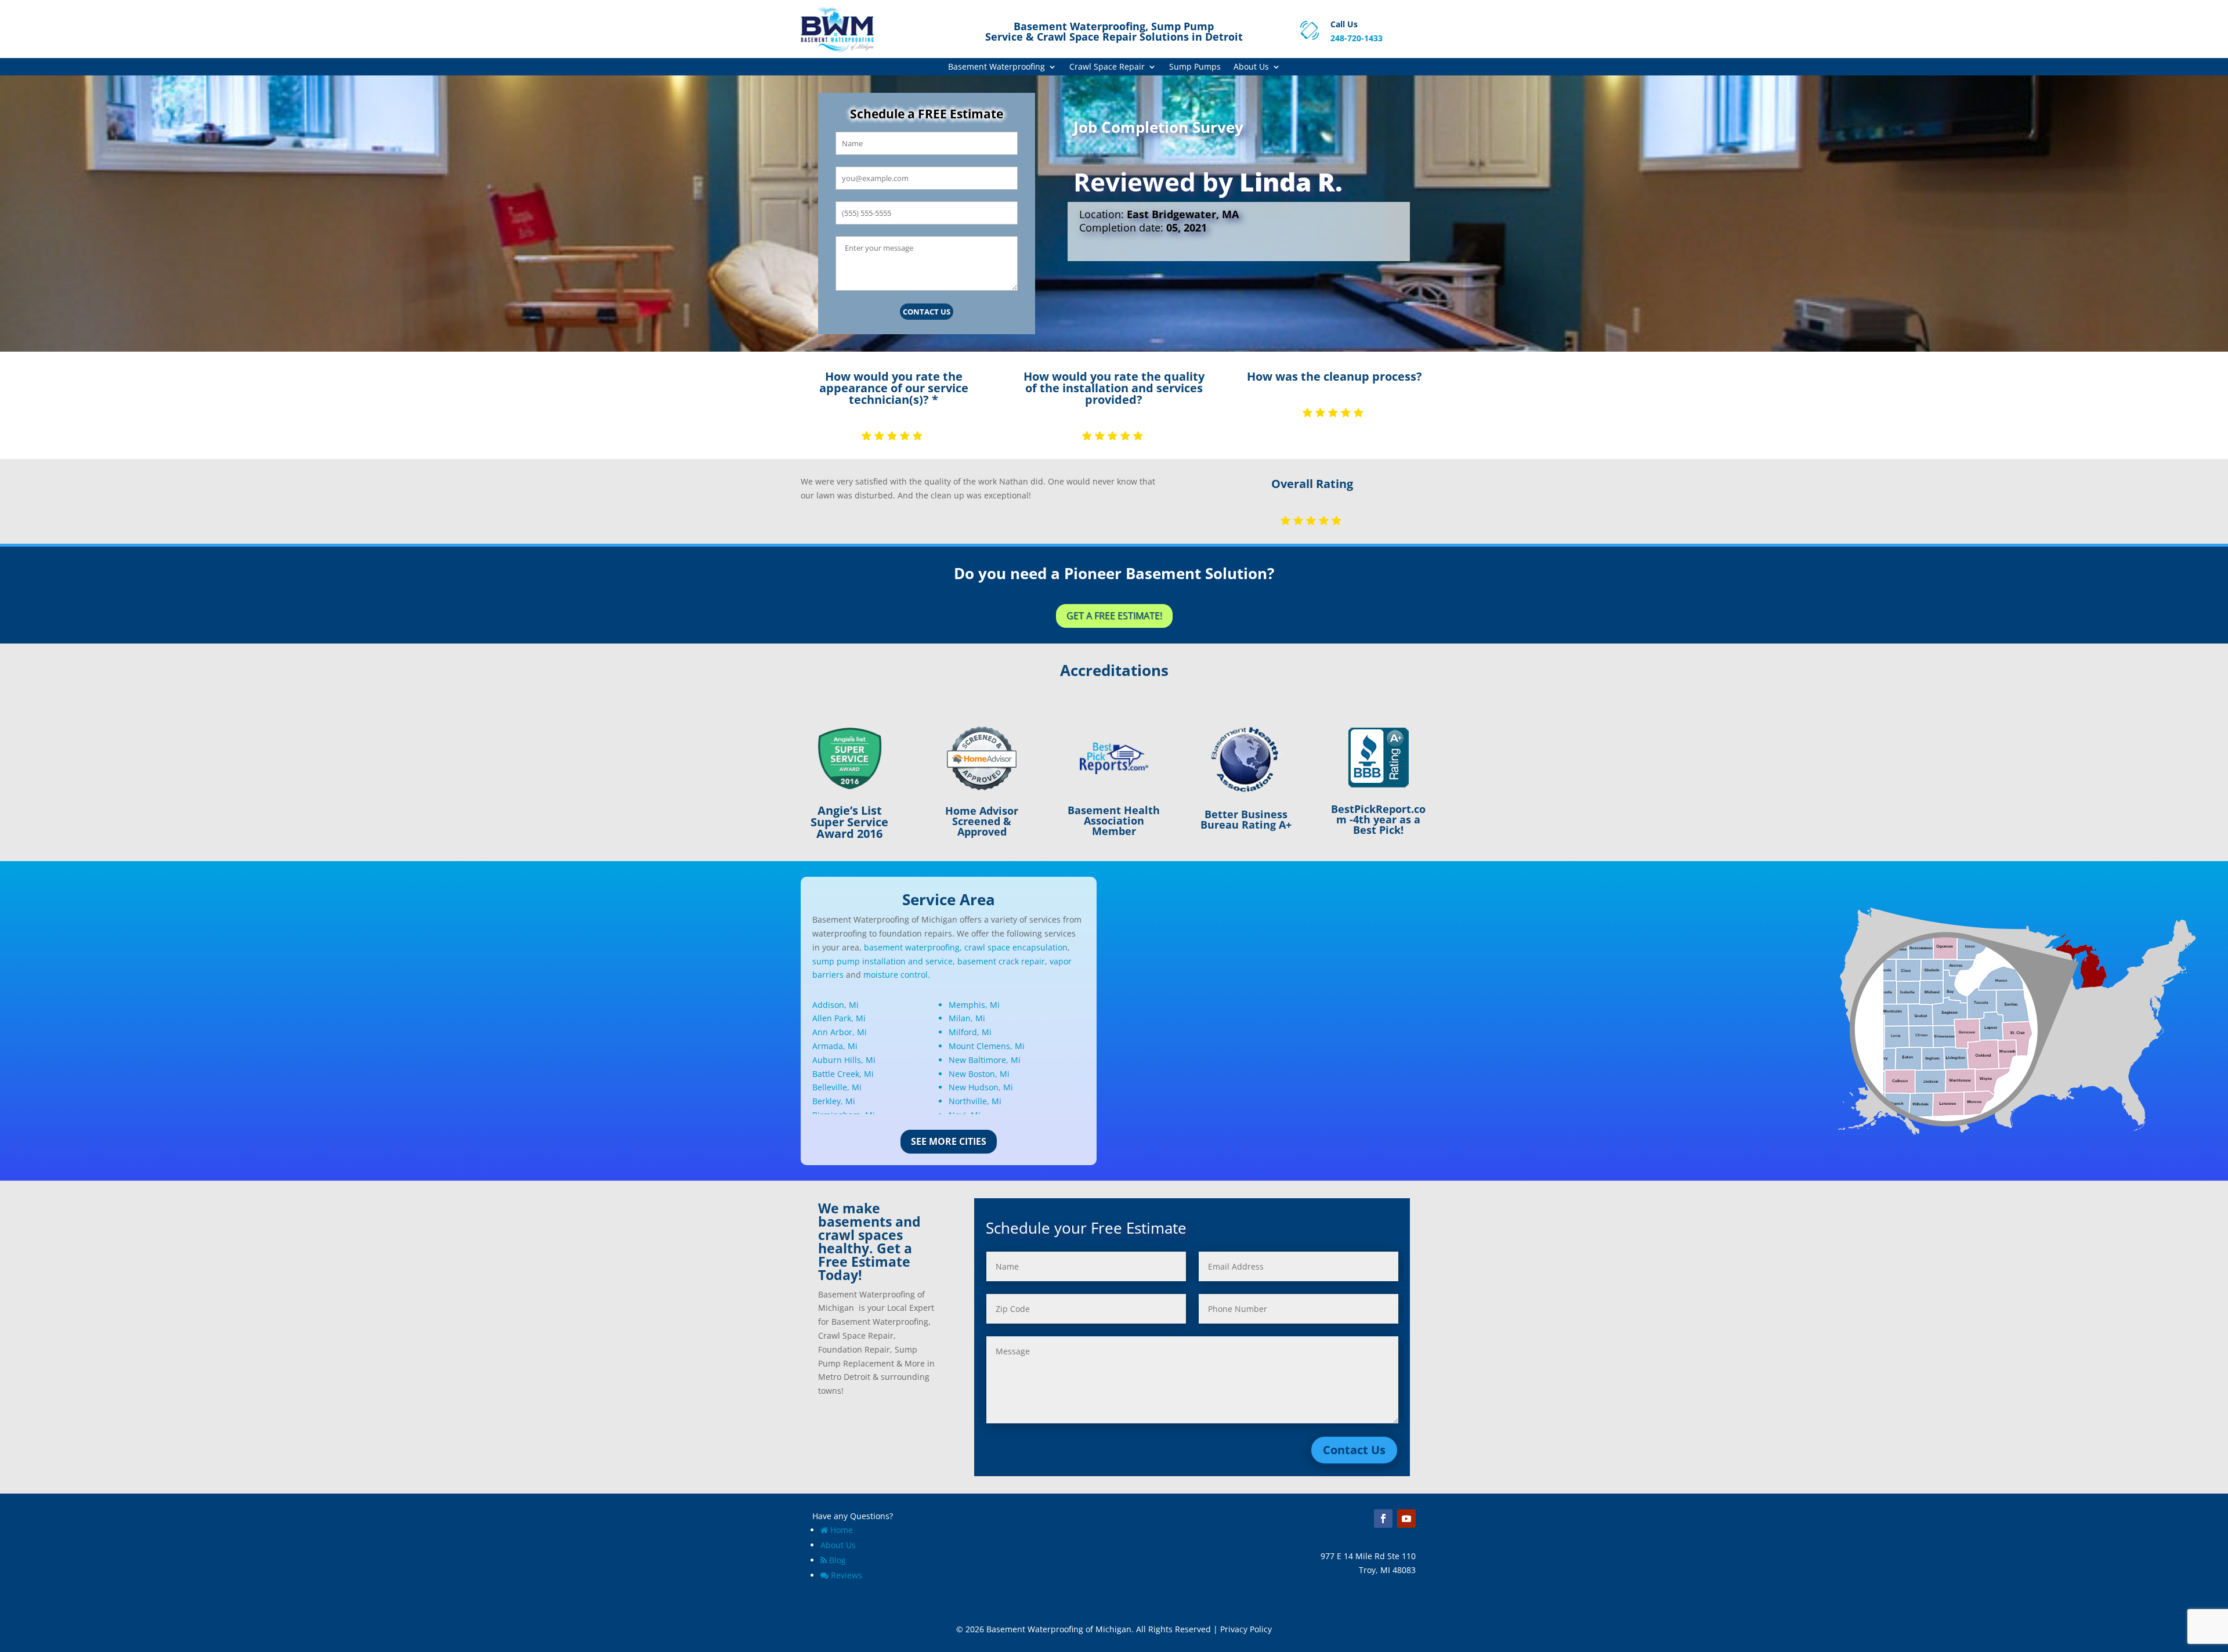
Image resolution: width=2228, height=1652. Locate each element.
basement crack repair (1001, 961)
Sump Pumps (1195, 67)
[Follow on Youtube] (1406, 1519)
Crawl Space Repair (1107, 67)
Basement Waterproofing (997, 67)
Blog (838, 1560)
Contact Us (927, 312)
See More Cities (949, 1141)
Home (842, 1530)
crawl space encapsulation (1016, 947)
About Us (1251, 67)
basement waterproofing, (913, 947)
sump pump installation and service (882, 961)
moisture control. (897, 975)
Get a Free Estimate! (1114, 616)
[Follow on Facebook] (1383, 1519)
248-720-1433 (1357, 38)
